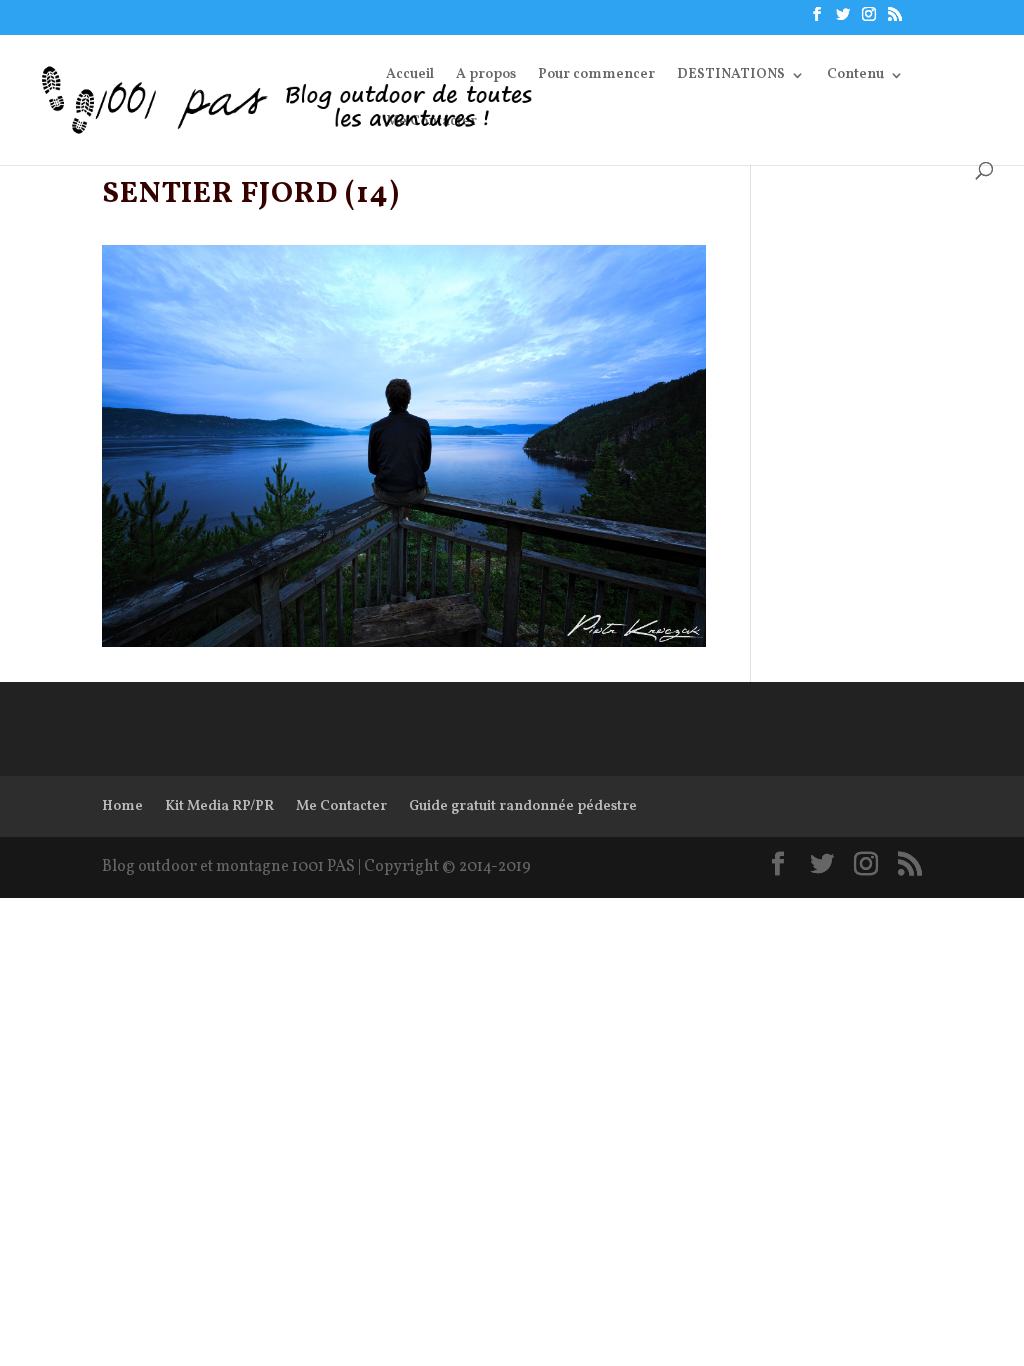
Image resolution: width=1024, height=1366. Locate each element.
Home (122, 806)
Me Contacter (431, 123)
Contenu (855, 76)
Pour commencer (596, 76)
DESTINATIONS (731, 76)
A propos (486, 76)
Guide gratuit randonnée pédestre (523, 806)
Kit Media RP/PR (219, 806)
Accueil (410, 76)
